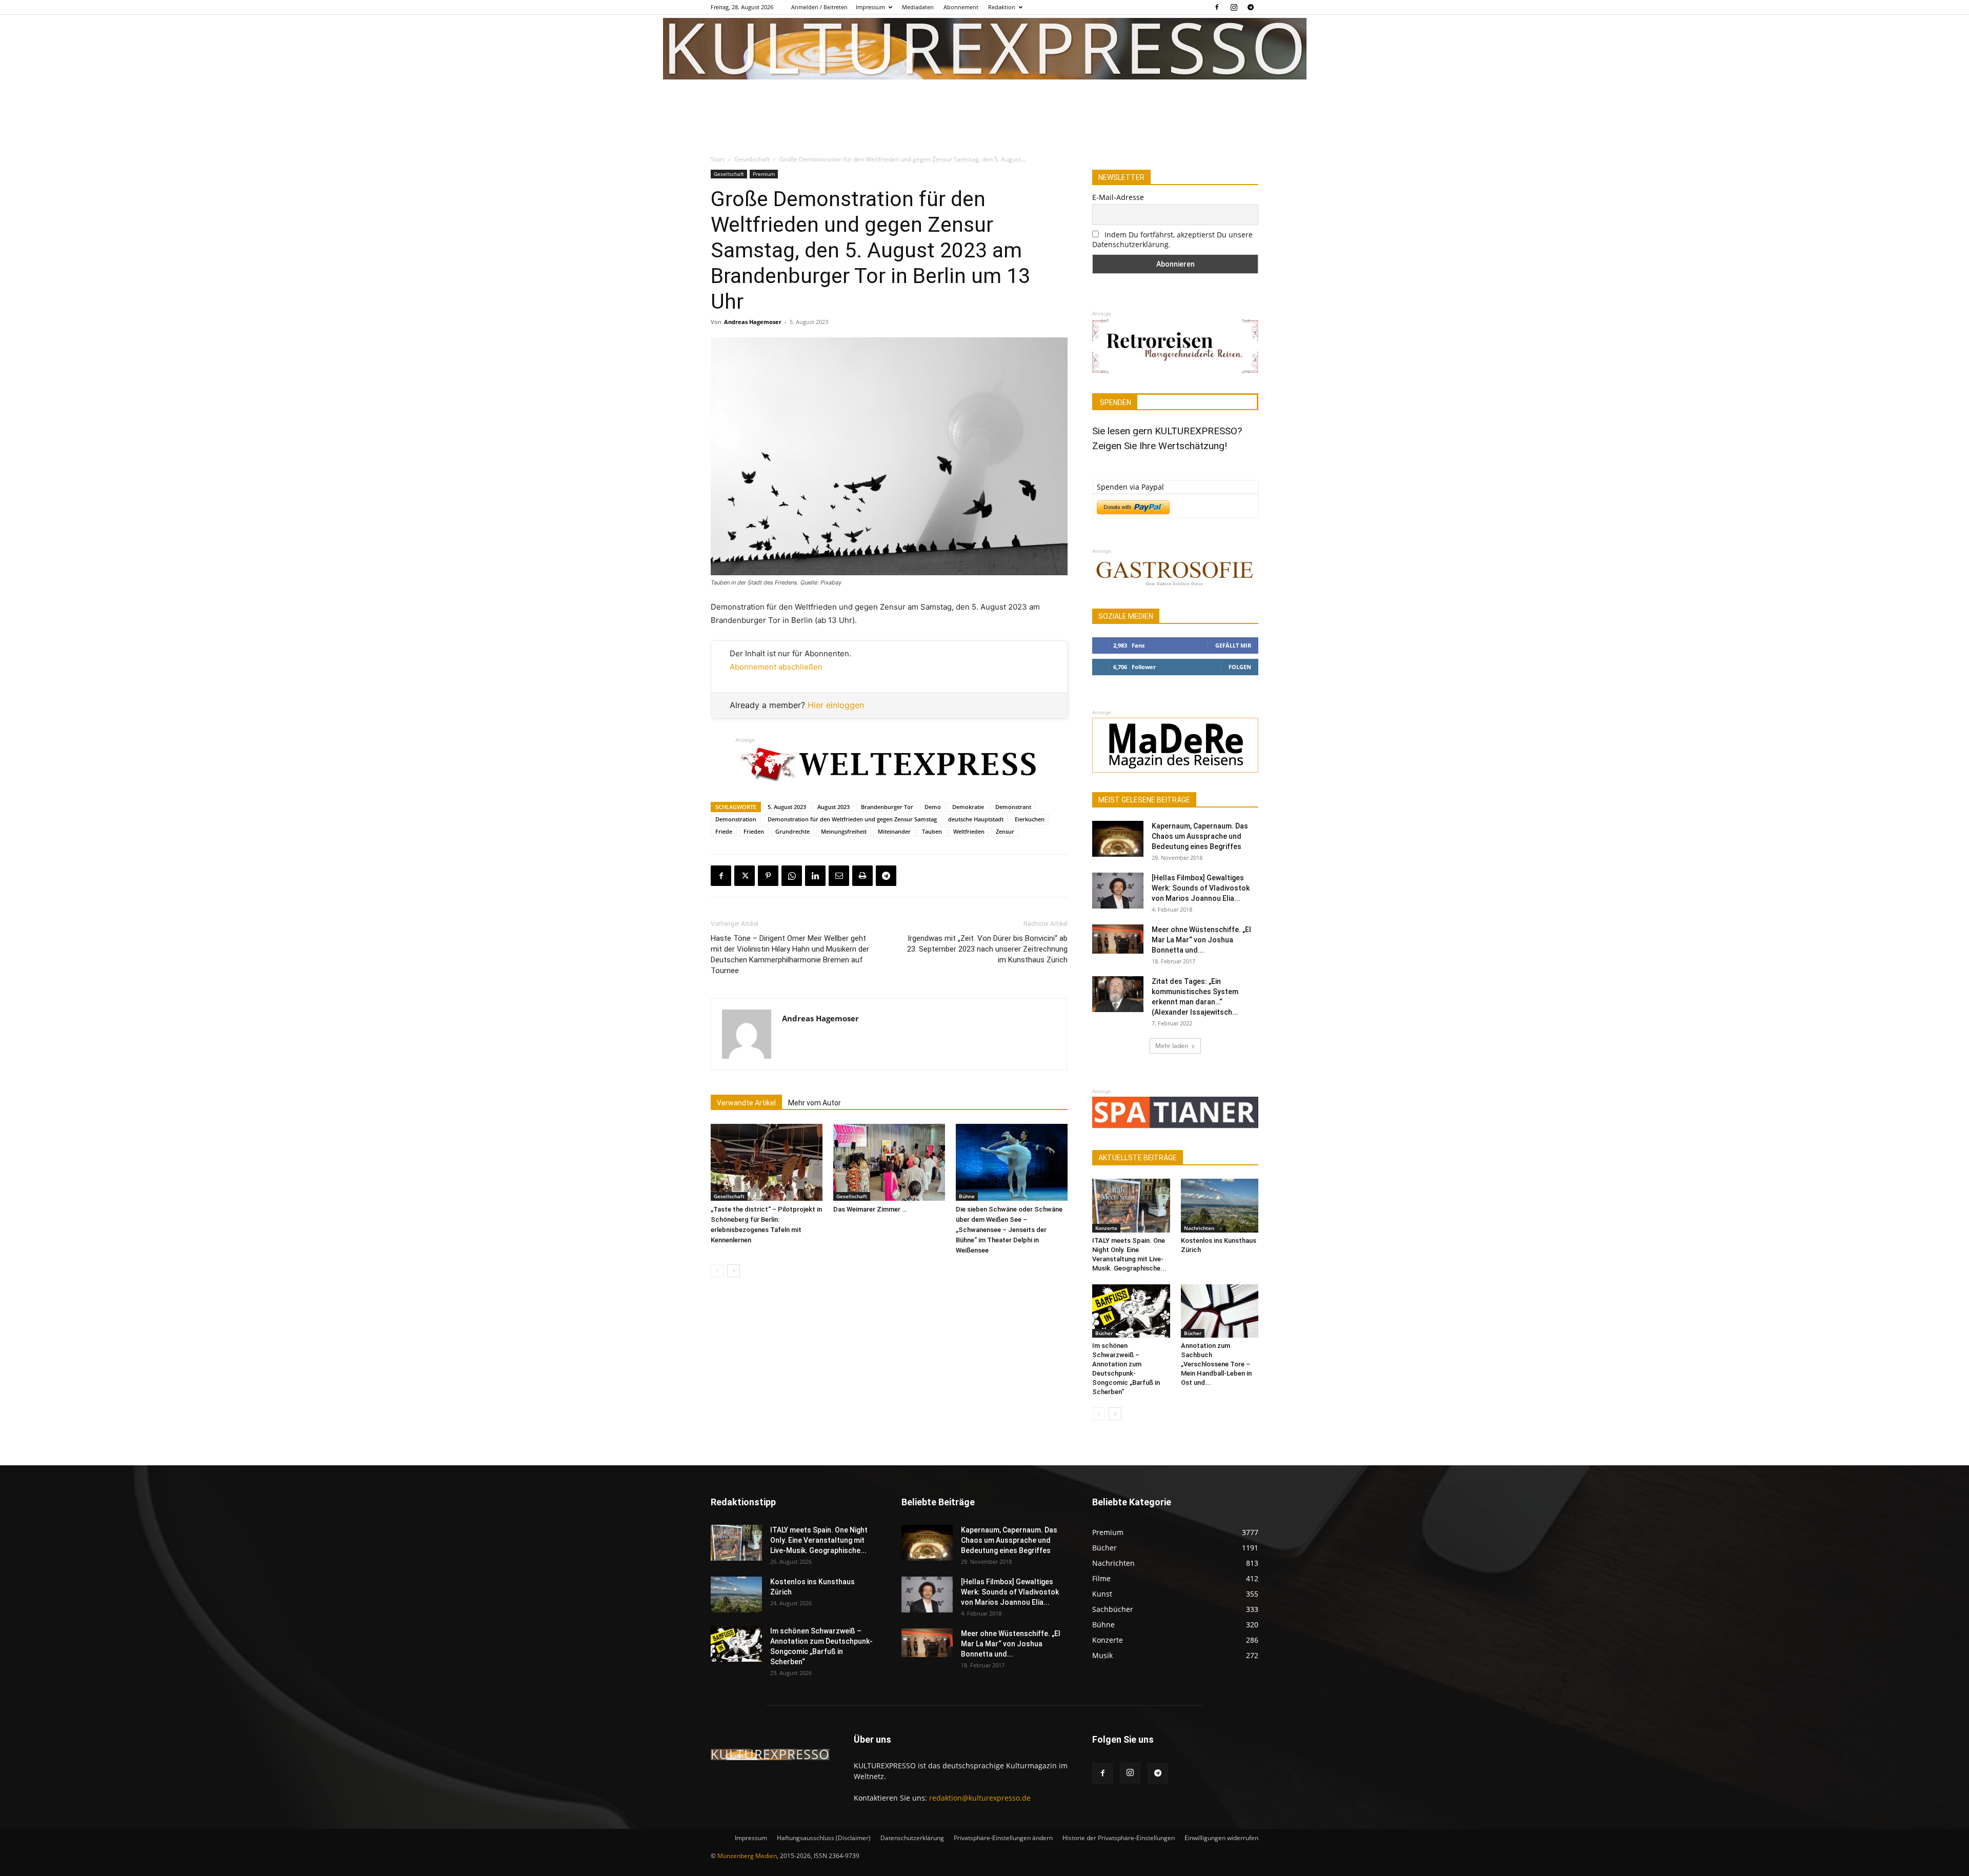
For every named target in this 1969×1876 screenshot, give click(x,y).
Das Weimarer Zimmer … (870, 1209)
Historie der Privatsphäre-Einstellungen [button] (1119, 1838)
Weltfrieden (969, 831)
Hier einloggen (836, 705)
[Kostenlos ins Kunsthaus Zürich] (1220, 1205)
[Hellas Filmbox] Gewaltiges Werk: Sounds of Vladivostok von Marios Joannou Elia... (1201, 888)
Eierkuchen (1030, 819)
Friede (724, 831)
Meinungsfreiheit (844, 831)
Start (718, 159)
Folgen (1240, 667)
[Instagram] (1234, 7)
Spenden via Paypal (1130, 487)
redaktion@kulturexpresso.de (980, 1798)
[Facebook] (1217, 7)
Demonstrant (1013, 807)
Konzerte (1106, 1228)
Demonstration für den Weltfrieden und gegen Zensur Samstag (852, 819)
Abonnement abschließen (776, 667)
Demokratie (968, 807)
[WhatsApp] (792, 876)
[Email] (839, 876)
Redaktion (1002, 7)
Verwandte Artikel (746, 1103)
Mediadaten (918, 7)
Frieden (754, 831)
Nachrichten (1199, 1228)
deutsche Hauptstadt (976, 819)
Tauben (932, 831)
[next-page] (734, 1271)
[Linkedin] (815, 876)
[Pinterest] (768, 876)
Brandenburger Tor (887, 807)
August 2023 (833, 807)
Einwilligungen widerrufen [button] (1221, 1838)
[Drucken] (862, 876)
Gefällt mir (1233, 645)
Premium (764, 174)
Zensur (1005, 831)
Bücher (1104, 1333)
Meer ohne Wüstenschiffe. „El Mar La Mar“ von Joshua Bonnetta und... (1201, 940)
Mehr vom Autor (815, 1103)
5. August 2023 (787, 807)
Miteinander (894, 831)
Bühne (967, 1196)
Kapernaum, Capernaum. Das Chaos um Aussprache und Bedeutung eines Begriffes (1200, 836)
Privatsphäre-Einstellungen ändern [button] (1003, 1838)
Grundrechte (792, 831)
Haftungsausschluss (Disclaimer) (824, 1838)
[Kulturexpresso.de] (985, 49)
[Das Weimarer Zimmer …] (889, 1162)
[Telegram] (1251, 7)
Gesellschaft (752, 159)
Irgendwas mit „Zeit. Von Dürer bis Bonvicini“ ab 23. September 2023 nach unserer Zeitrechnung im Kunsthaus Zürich (987, 949)
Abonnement (961, 7)
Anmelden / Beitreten (819, 7)
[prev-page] (717, 1271)
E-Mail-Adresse (1118, 197)
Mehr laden (1172, 1046)
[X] (745, 876)
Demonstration (736, 819)
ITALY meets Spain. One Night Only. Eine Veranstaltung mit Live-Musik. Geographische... (819, 1540)
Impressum (870, 7)
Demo (933, 807)
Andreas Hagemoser (753, 322)
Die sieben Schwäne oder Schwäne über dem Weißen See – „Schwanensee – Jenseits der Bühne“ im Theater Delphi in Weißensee (1009, 1230)
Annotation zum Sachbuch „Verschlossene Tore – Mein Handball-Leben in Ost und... (1216, 1364)
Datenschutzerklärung (912, 1838)
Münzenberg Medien (747, 1856)
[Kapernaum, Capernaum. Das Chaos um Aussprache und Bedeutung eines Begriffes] (1118, 839)
